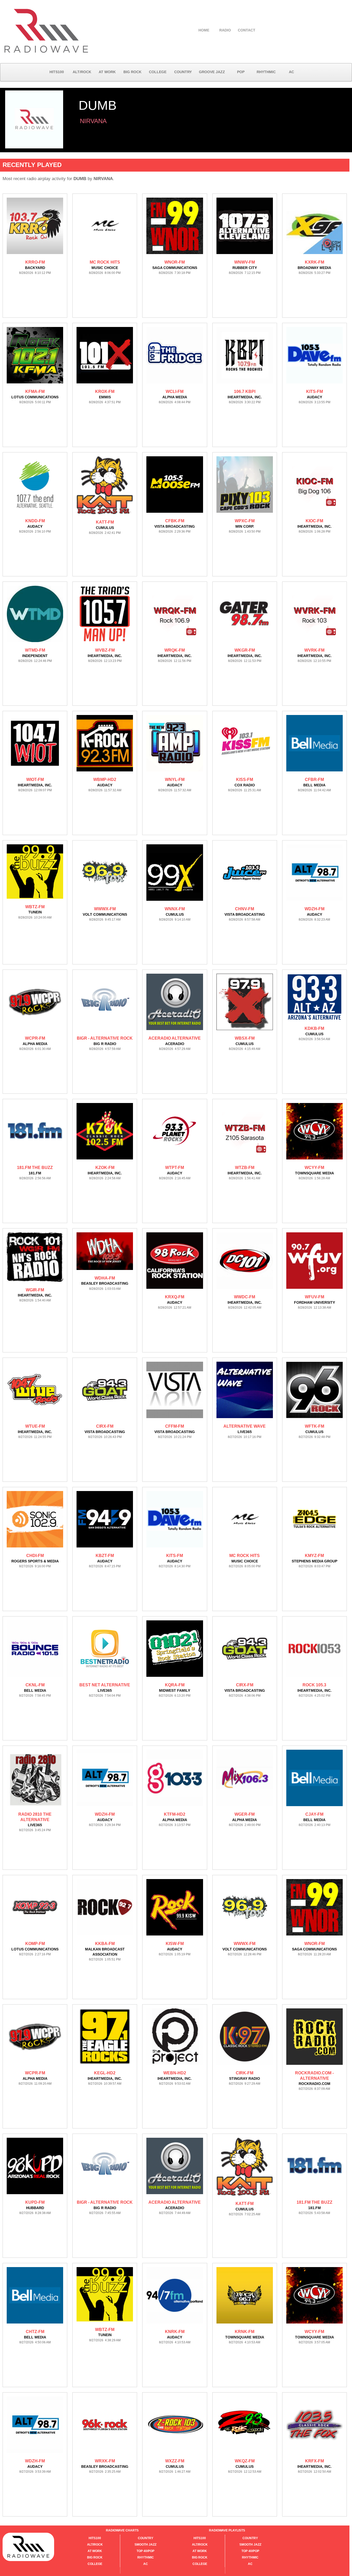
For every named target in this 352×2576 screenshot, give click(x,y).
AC (291, 72)
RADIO (225, 30)
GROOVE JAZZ (212, 72)
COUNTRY (183, 72)
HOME (204, 30)
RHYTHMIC (266, 72)
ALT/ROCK (82, 72)
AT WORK (107, 72)
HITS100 (57, 72)
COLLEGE (158, 72)
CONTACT (247, 30)
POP (241, 72)
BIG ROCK (132, 72)
